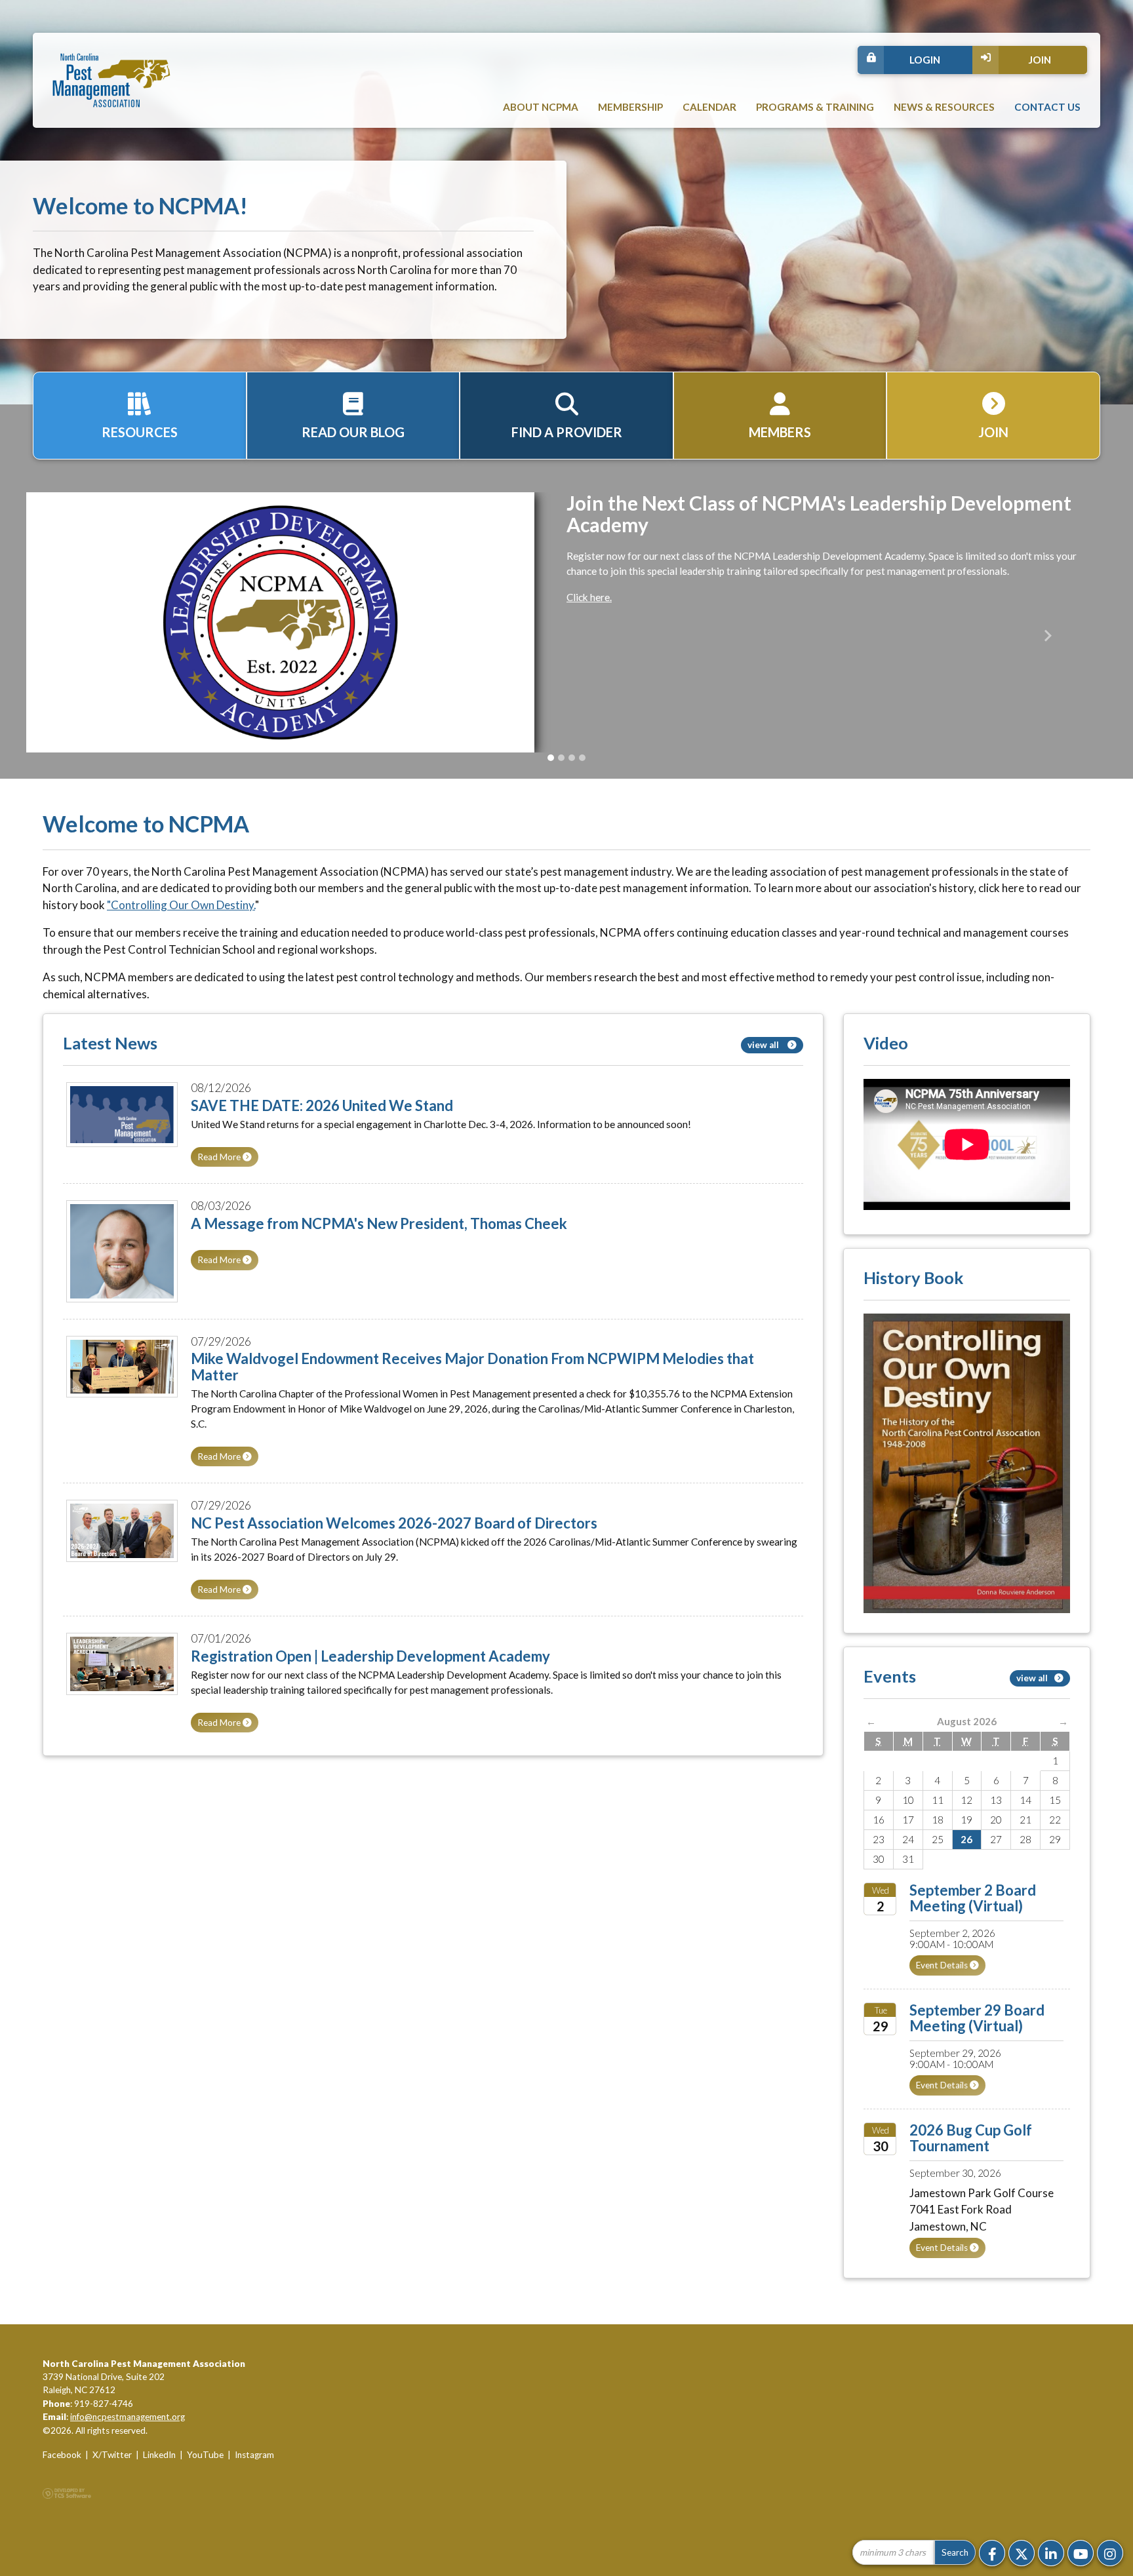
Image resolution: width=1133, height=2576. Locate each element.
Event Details (943, 1965)
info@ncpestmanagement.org (128, 2417)
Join (1040, 60)
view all (764, 1045)
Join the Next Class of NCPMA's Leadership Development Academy (819, 514)
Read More (220, 1157)
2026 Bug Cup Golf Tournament (971, 2138)
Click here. (589, 597)
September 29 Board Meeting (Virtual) (977, 2018)
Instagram (254, 2455)
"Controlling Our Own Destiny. (181, 905)
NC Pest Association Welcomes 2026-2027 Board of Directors (394, 1523)
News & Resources (944, 107)
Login (925, 60)
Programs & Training (815, 107)
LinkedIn (159, 2455)
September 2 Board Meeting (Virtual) (973, 1898)
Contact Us (1047, 107)
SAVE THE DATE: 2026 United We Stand (322, 1105)
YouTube (205, 2455)
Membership (630, 107)
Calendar (709, 107)
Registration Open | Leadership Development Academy (370, 1656)
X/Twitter (112, 2455)
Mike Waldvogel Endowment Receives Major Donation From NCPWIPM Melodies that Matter (472, 1366)
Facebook (62, 2455)
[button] (85, 635)
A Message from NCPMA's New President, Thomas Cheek (379, 1223)
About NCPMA (541, 107)
